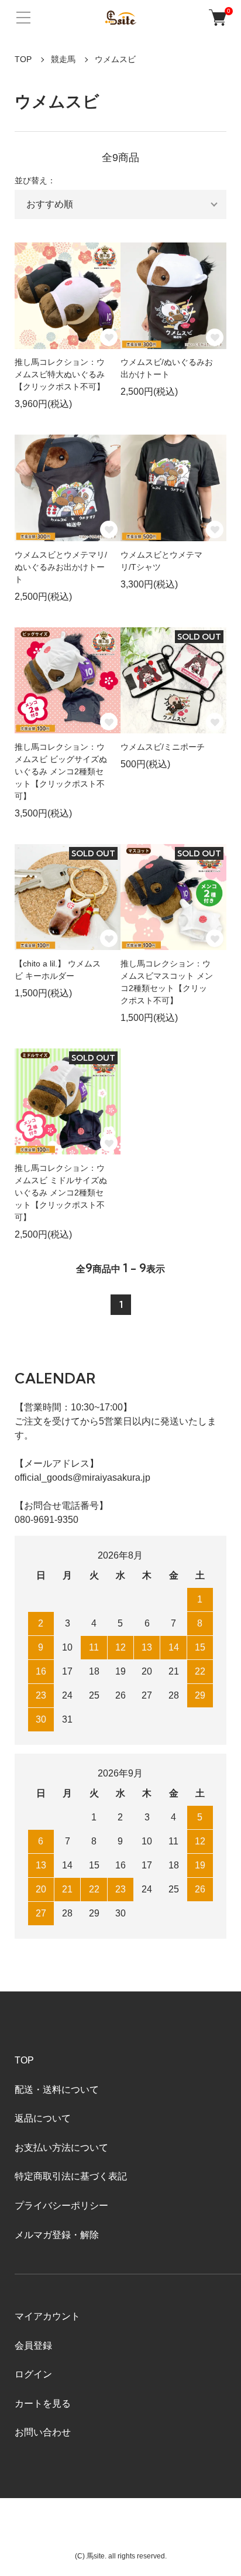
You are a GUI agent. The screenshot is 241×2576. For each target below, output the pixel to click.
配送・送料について (57, 2090)
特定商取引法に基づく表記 (71, 2176)
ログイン (33, 2374)
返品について (43, 2118)
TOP (23, 59)
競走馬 (63, 59)
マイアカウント (47, 2316)
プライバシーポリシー (61, 2206)
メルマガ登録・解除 (57, 2235)
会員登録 (33, 2346)
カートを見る (43, 2404)
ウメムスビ (115, 59)
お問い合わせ (43, 2432)
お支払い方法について (61, 2148)
